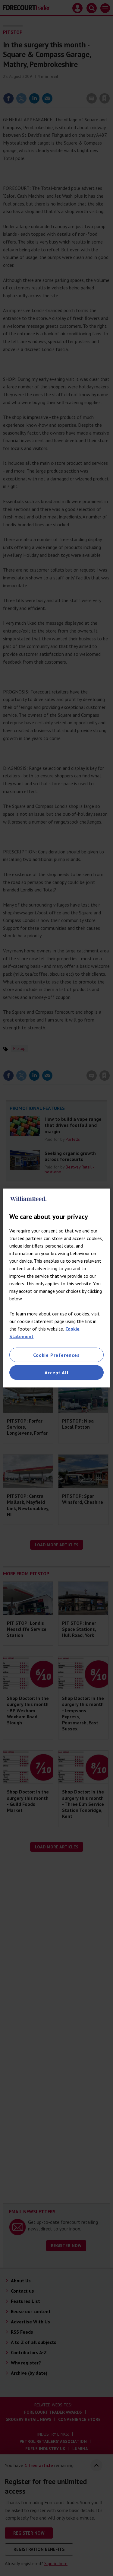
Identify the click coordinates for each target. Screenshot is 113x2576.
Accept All (57, 1372)
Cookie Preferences (56, 1355)
